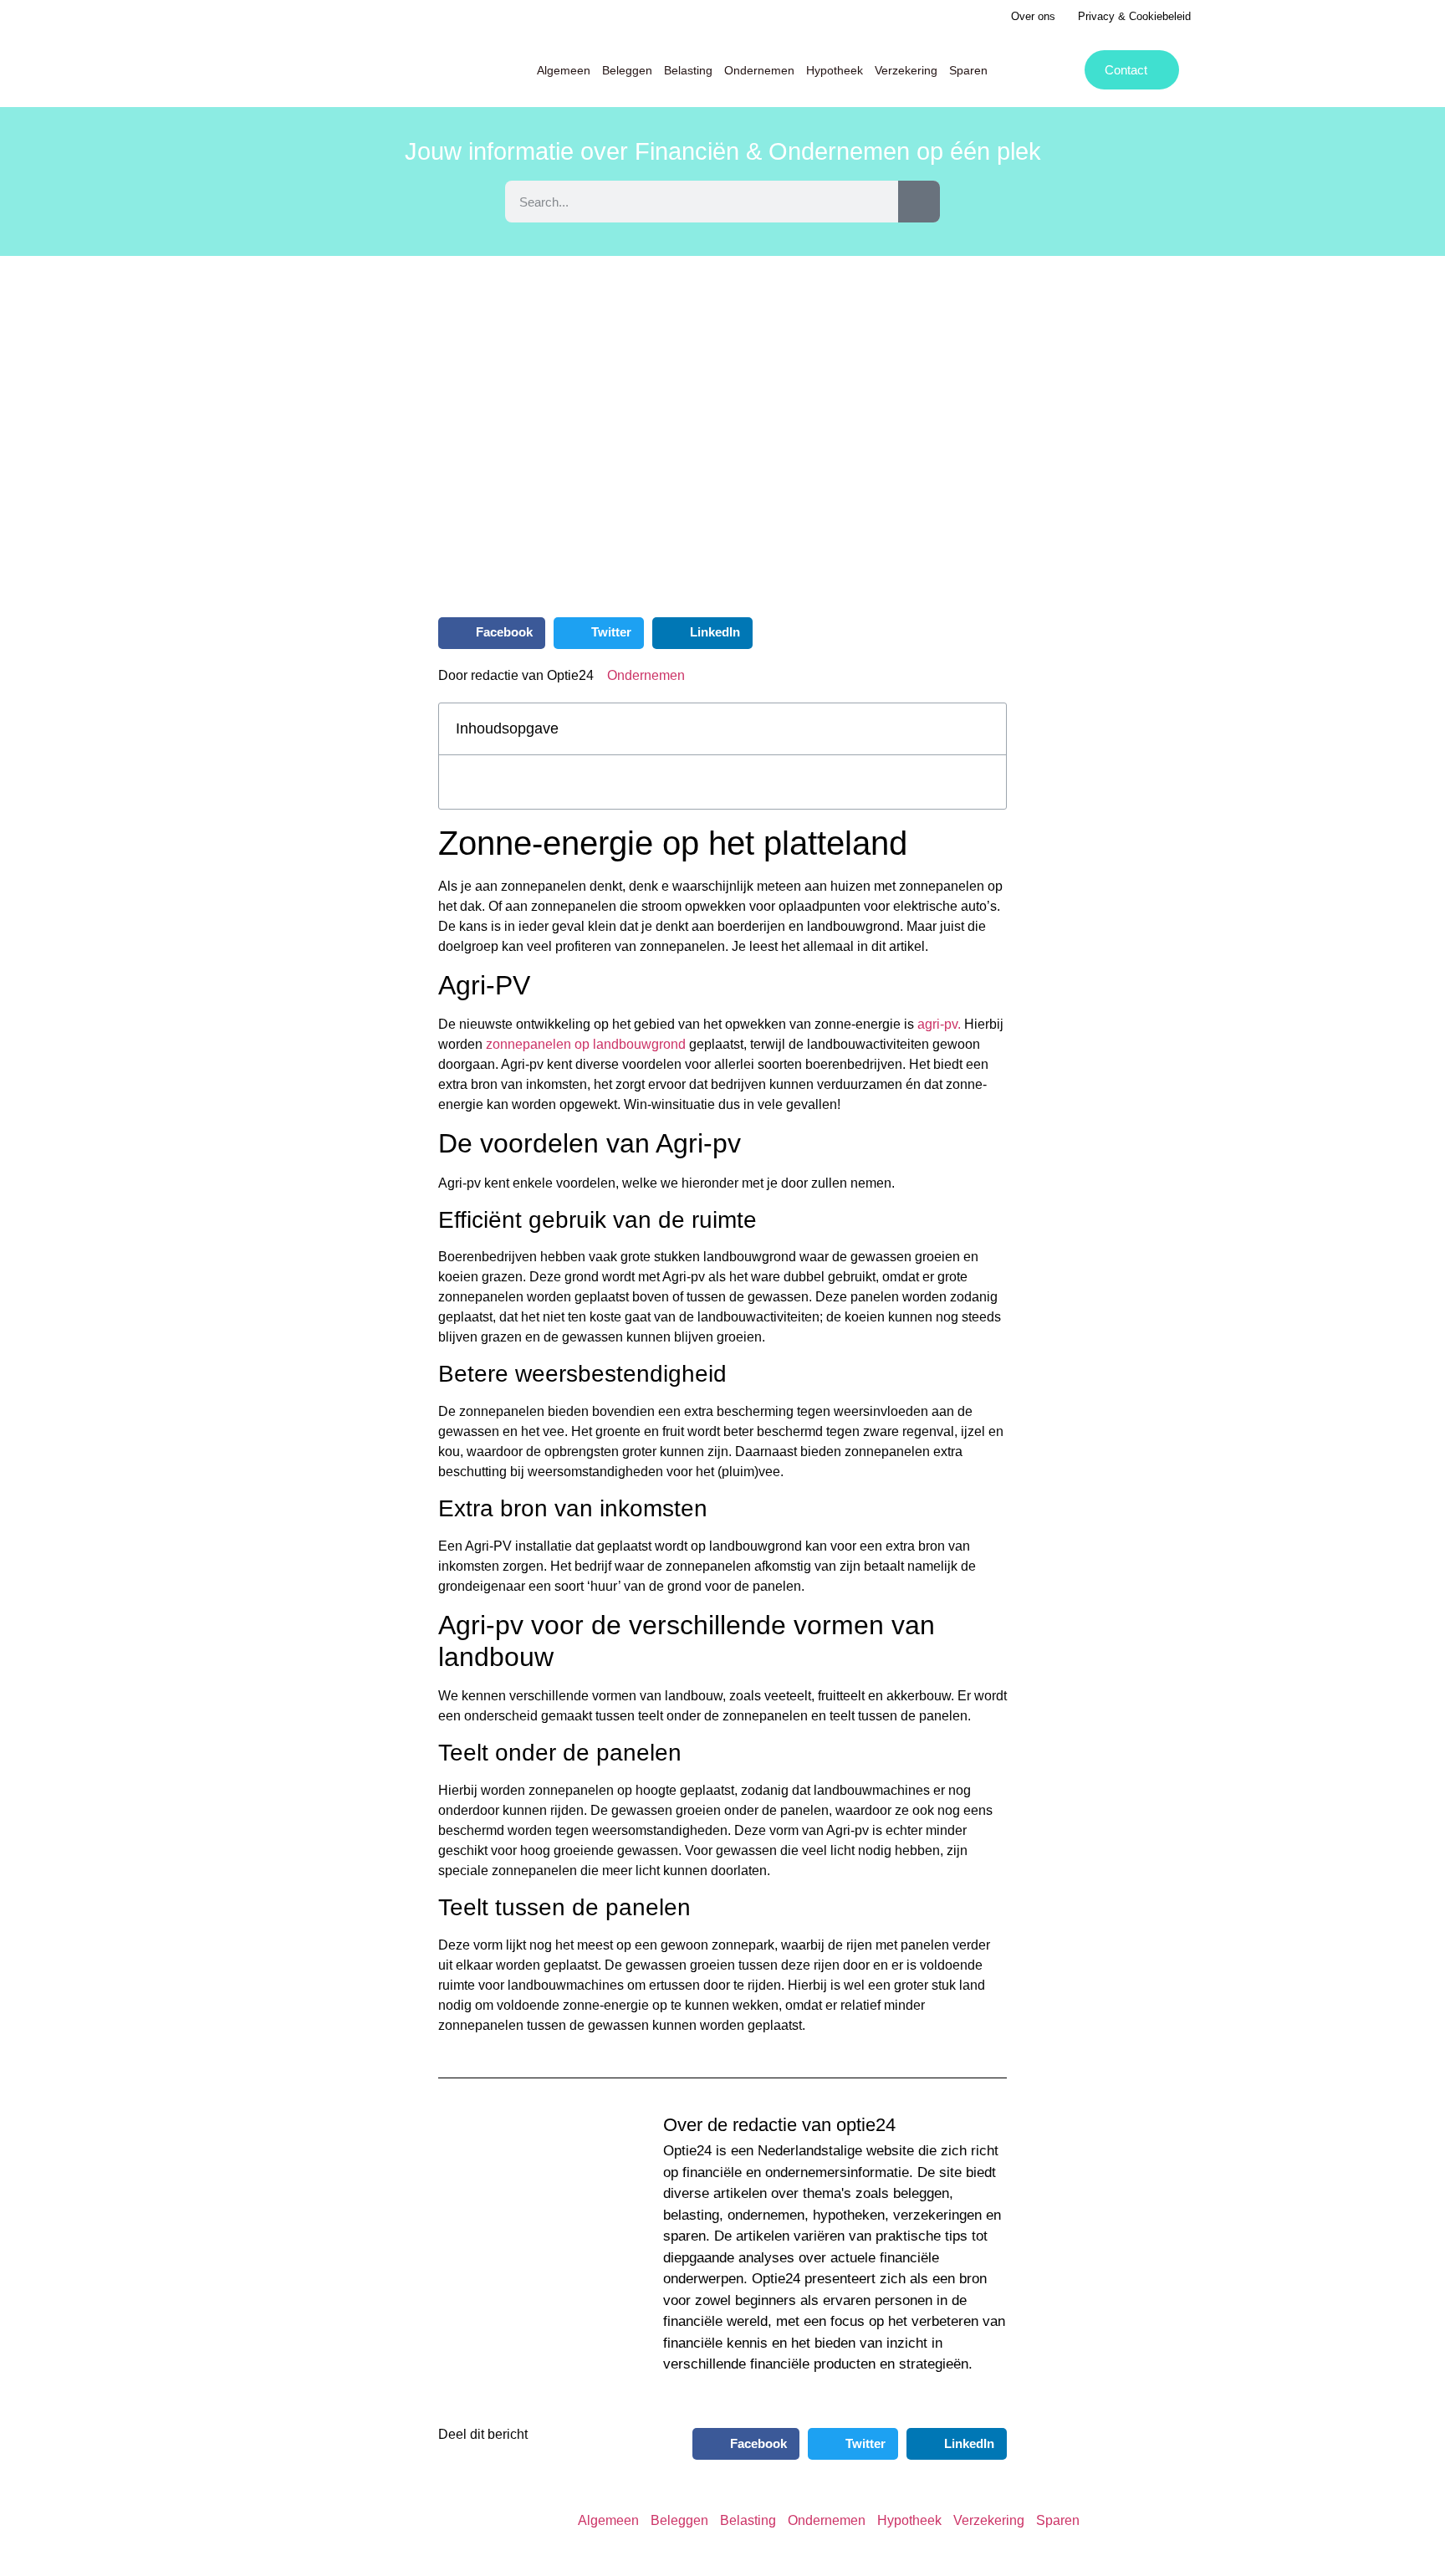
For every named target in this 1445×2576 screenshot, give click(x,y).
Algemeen (564, 70)
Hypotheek (835, 70)
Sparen (968, 70)
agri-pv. (939, 1025)
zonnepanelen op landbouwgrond (586, 1045)
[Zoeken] (919, 202)
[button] (492, 633)
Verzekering (906, 70)
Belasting (688, 70)
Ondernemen (759, 70)
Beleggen (627, 70)
